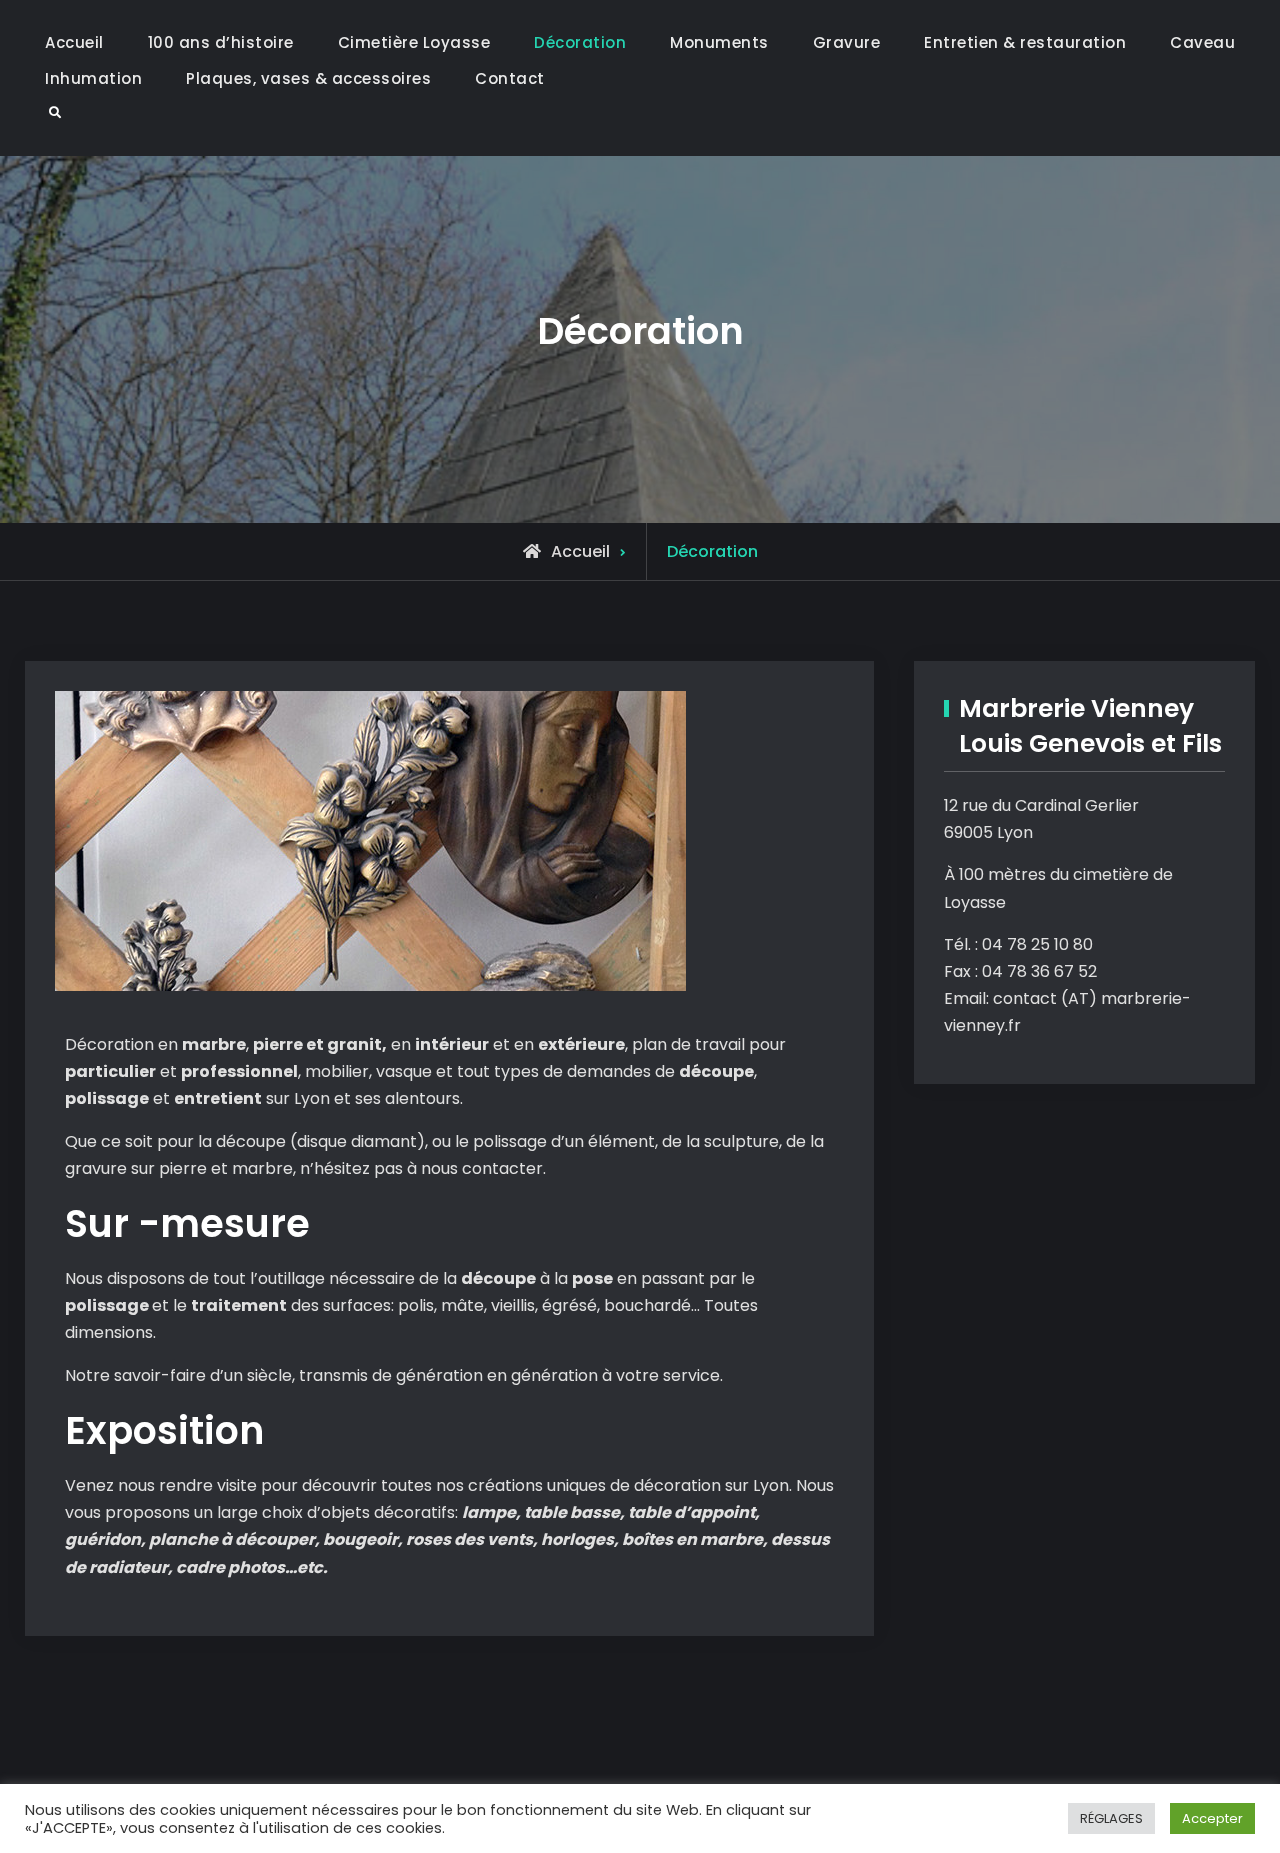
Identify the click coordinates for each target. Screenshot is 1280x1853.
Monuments (719, 42)
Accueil (74, 42)
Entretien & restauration (1025, 42)
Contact (510, 78)
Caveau (1202, 42)
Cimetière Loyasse (414, 42)
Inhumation (93, 78)
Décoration (580, 42)
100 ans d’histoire (221, 42)
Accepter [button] (1212, 1818)
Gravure (847, 42)
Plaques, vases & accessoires (308, 78)
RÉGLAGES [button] (1111, 1818)
